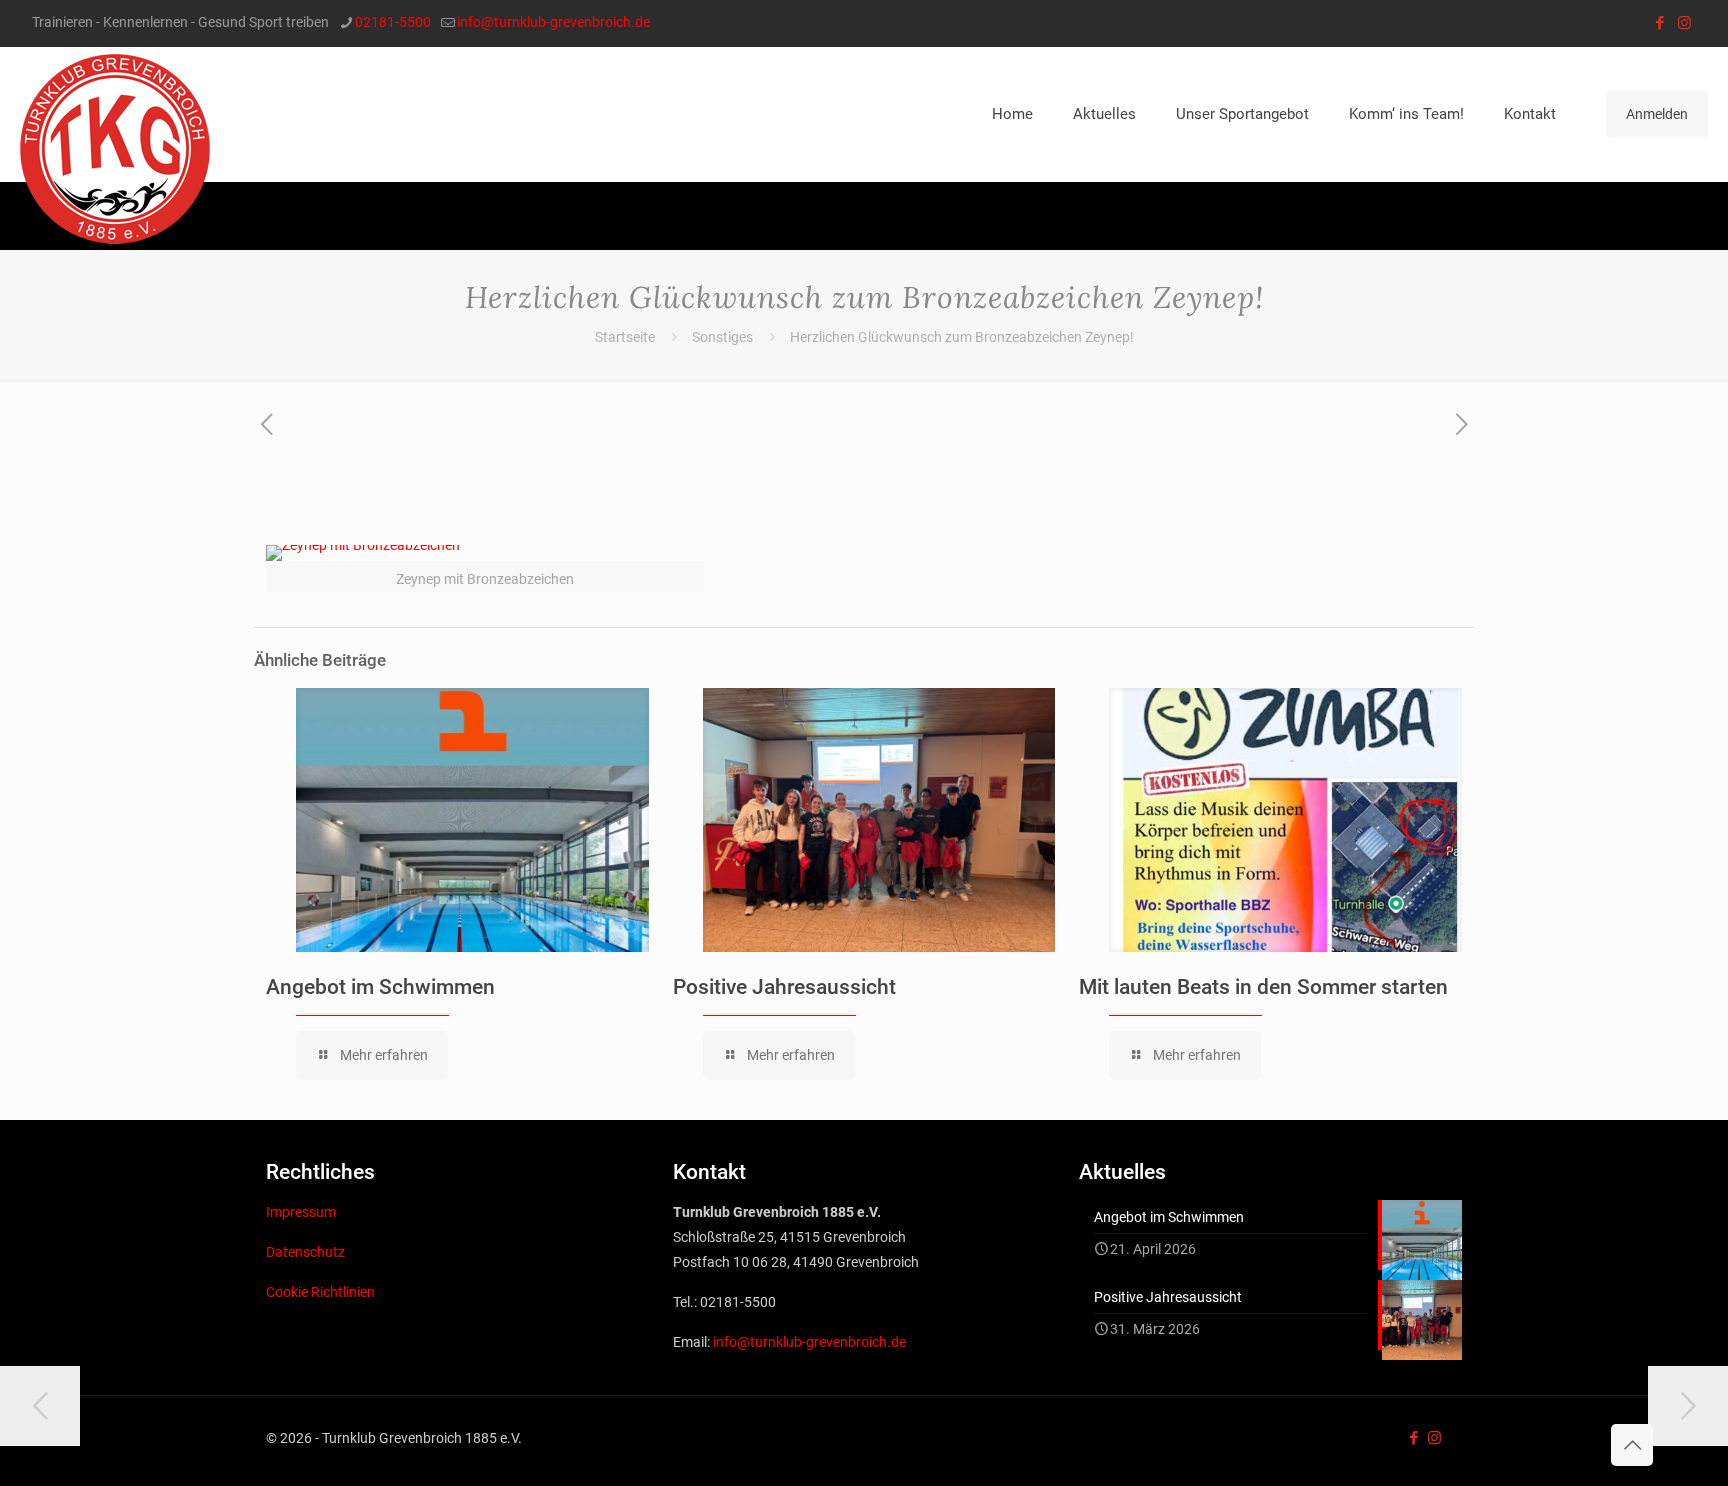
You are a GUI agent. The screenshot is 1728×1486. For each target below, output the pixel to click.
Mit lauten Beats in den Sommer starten (1263, 987)
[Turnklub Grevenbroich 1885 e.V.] (115, 149)
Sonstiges (722, 337)
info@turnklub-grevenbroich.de (553, 22)
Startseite (625, 337)
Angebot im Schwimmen (380, 987)
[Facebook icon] (1659, 23)
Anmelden (1657, 114)
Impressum (301, 1212)
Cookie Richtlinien (320, 1292)
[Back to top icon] (1632, 1445)
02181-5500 (393, 22)
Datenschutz (305, 1252)
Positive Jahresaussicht (784, 987)
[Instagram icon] (1684, 23)
